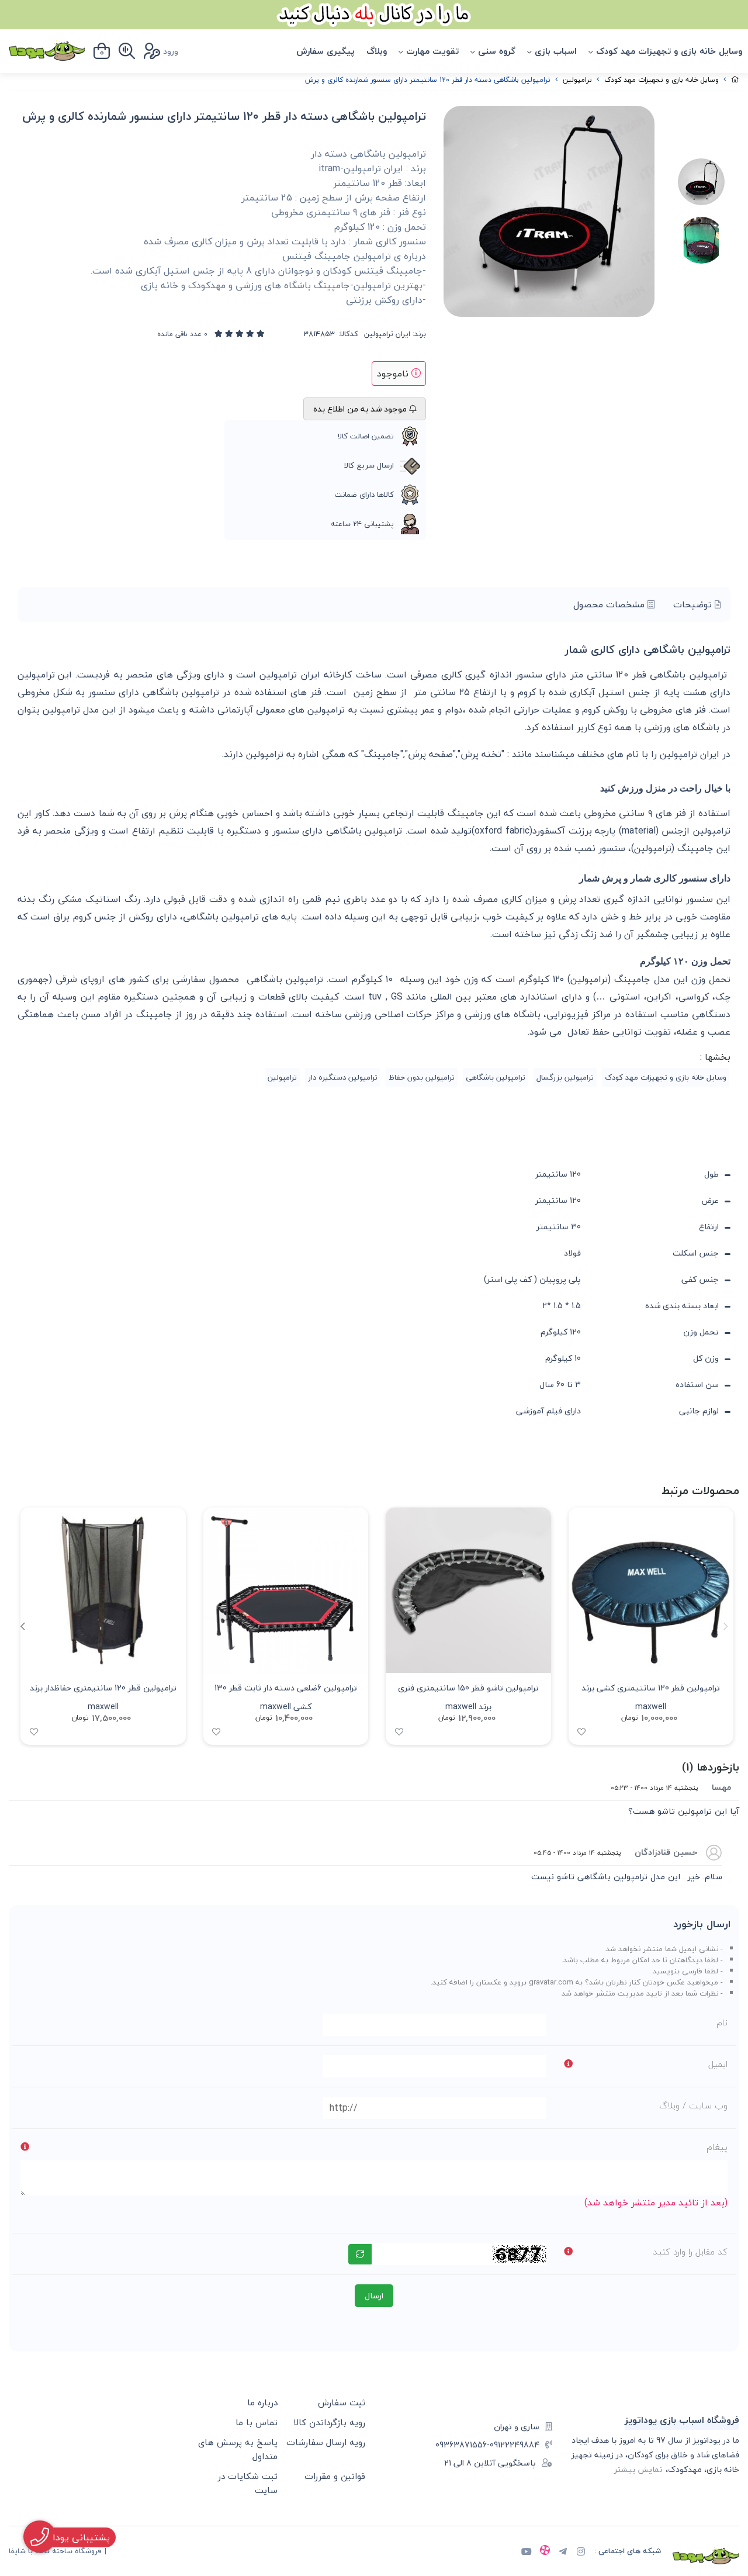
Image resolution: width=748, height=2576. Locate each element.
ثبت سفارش (342, 2402)
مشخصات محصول (610, 604)
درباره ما (262, 2402)
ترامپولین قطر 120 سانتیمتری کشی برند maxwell (651, 1696)
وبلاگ (377, 51)
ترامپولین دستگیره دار (343, 1077)
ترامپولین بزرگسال (565, 1077)
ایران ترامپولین (387, 334)
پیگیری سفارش (325, 51)
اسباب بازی (556, 51)
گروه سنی (497, 51)
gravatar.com (551, 1982)
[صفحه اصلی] (735, 80)
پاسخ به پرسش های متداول (238, 2449)
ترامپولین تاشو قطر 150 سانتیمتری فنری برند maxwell (468, 1696)
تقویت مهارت (432, 51)
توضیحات (694, 604)
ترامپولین (577, 80)
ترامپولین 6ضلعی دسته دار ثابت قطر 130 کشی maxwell (286, 1696)
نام (722, 2022)
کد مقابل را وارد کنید (690, 2252)
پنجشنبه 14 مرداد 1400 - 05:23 (654, 1787)
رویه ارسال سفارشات (326, 2442)
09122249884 (515, 2445)
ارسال (374, 2296)
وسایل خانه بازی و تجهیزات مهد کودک (669, 51)
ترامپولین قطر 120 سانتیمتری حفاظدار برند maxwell (103, 1696)
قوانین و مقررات (335, 2476)
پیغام (717, 2147)
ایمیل (718, 2064)
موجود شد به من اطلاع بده (361, 409)
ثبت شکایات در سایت (248, 2483)
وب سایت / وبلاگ (693, 2105)
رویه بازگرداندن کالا (329, 2422)
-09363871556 (463, 2445)
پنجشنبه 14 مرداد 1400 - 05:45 (577, 1852)
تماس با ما (257, 2422)
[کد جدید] (360, 2254)
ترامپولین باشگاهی (496, 1077)
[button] (22, 1626)
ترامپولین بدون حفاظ (422, 1077)
